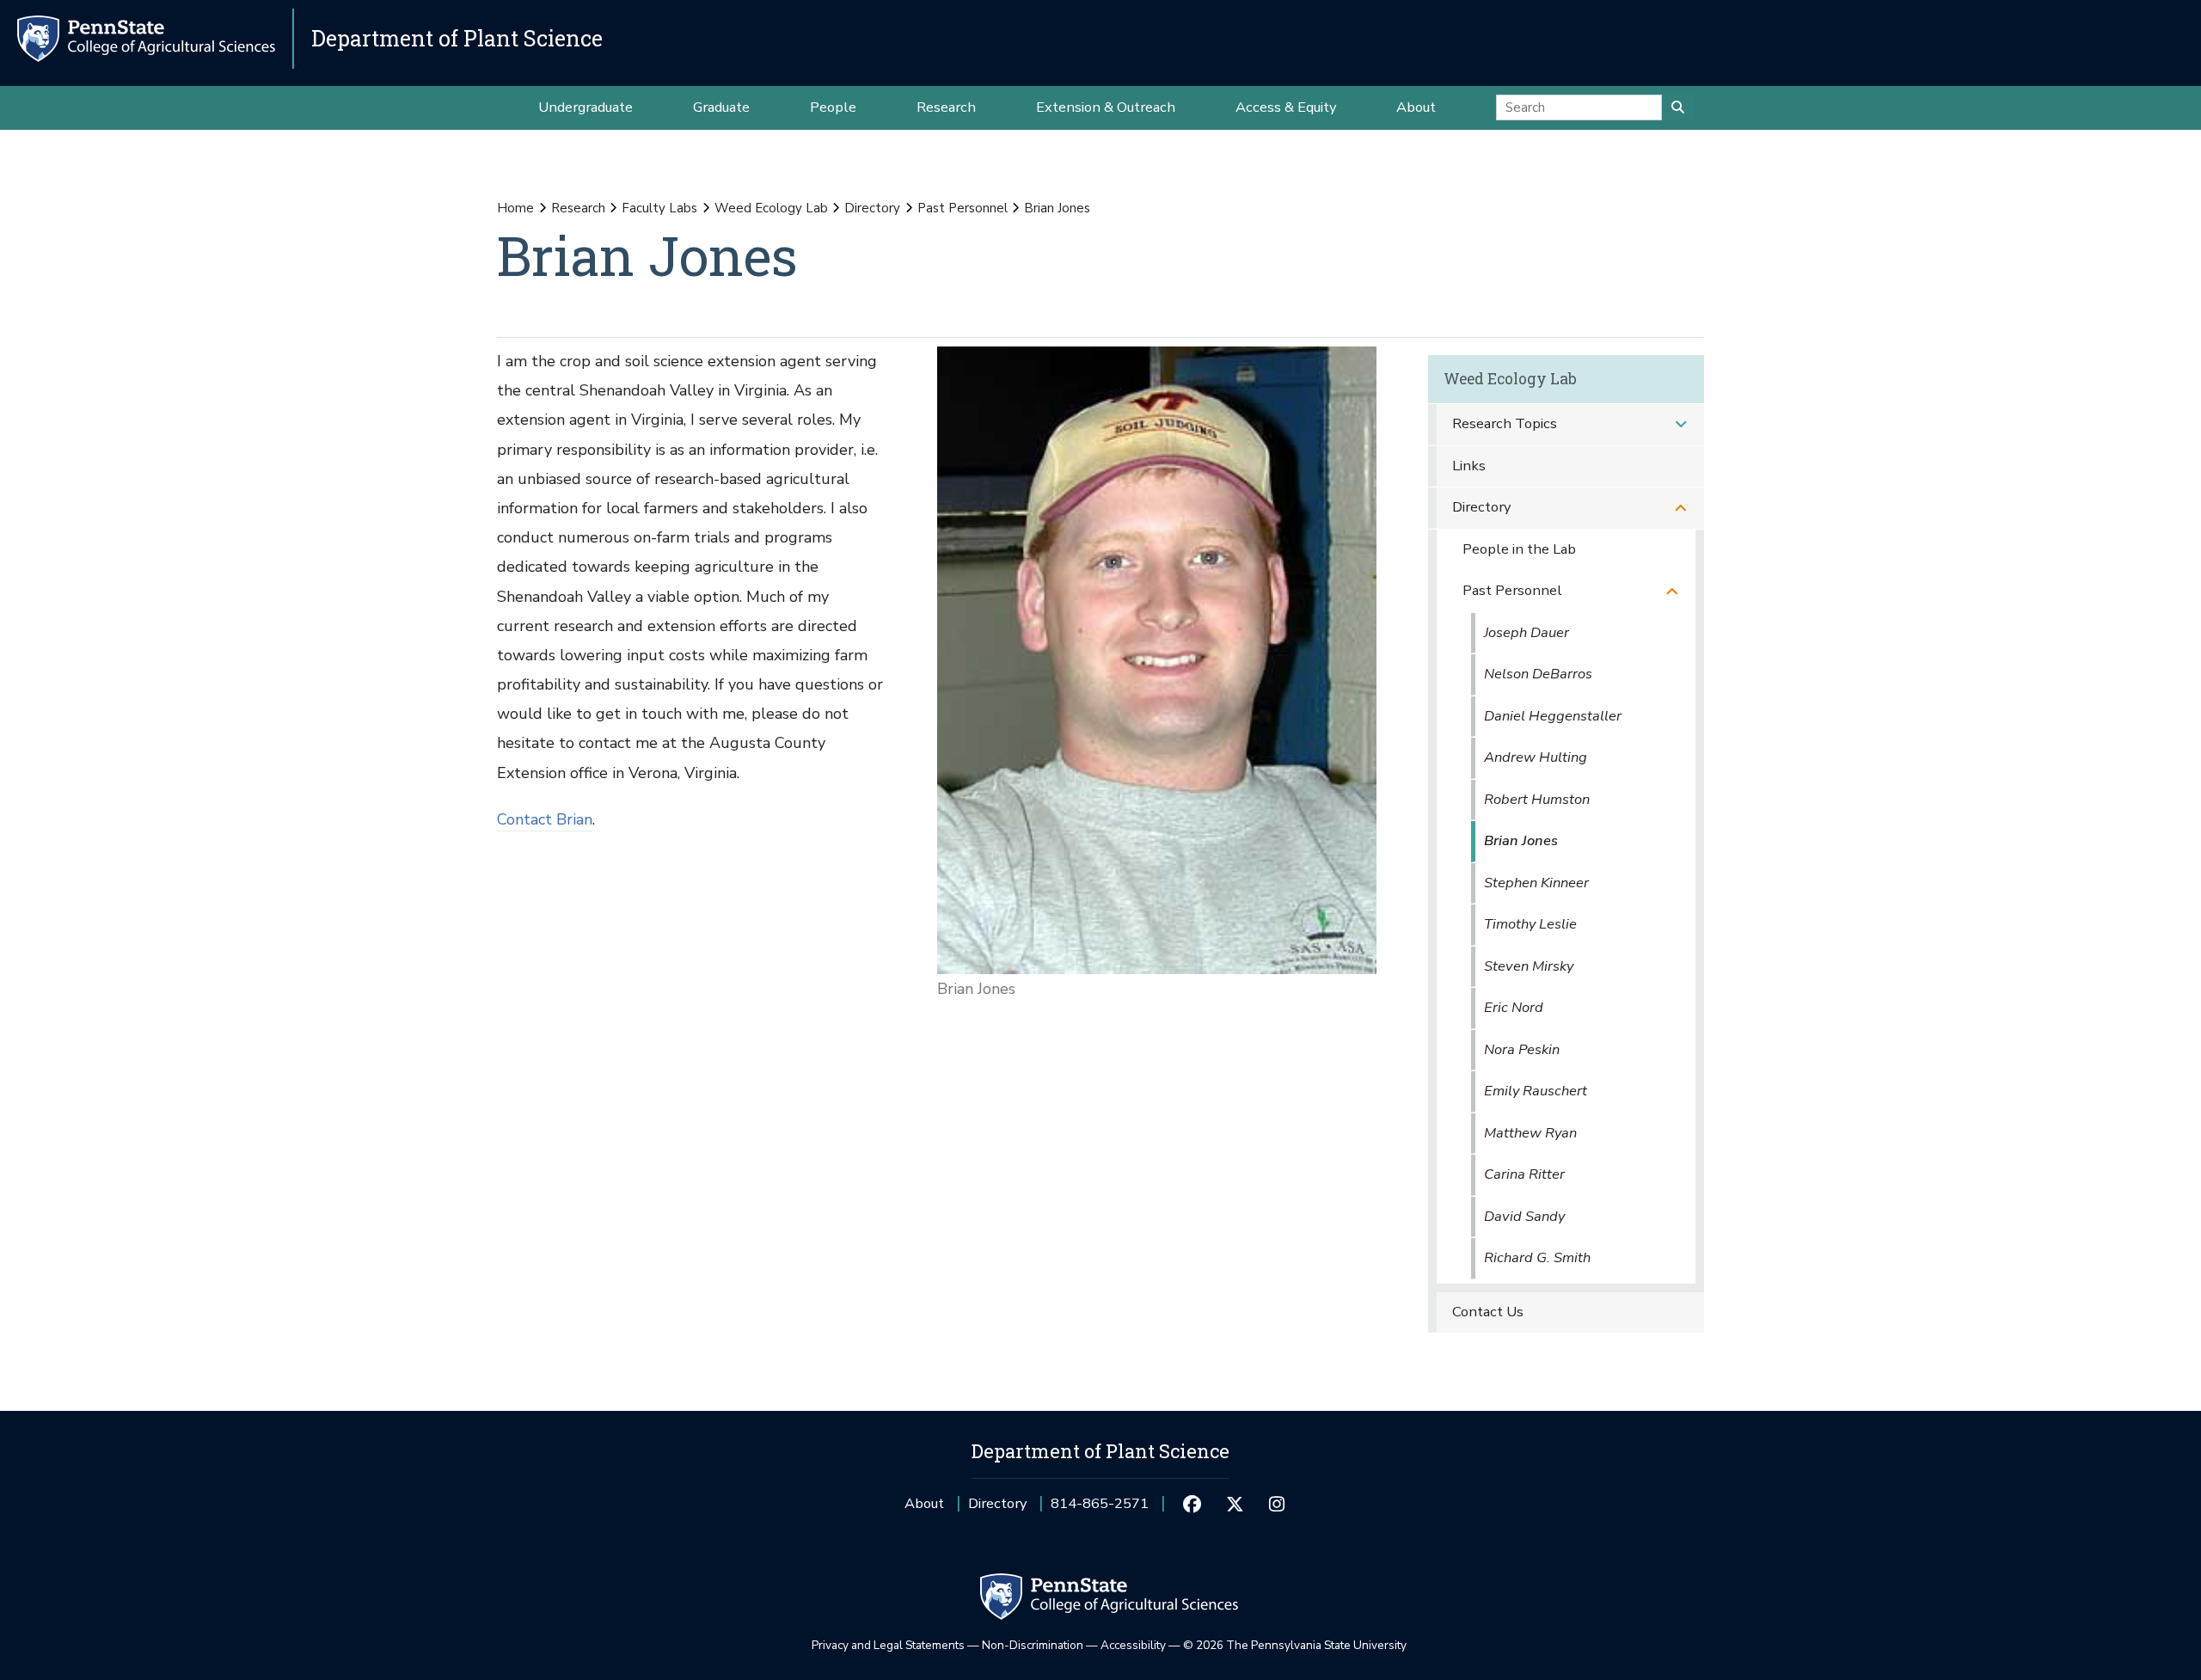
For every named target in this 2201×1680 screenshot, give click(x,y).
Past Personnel (963, 208)
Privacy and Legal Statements (888, 1645)
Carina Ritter (1524, 1174)
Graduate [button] (721, 107)
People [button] (833, 107)
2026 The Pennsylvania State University (1295, 1645)
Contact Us (1488, 1312)
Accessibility (1133, 1645)
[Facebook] (1192, 1504)
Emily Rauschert (1536, 1091)
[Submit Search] (1678, 107)
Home (515, 208)
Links (1469, 466)
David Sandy (1524, 1216)
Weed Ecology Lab (771, 208)
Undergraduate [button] (586, 107)
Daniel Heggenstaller (1553, 716)
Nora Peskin (1522, 1049)
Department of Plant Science (457, 38)
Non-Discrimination (1033, 1645)
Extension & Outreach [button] (1106, 107)
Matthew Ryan (1530, 1133)
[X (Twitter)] (1234, 1504)
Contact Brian (545, 819)
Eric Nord (1514, 1007)
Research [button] (946, 107)
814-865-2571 (1100, 1509)
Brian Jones (1521, 840)
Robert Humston (1537, 799)
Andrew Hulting (1536, 757)
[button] (1681, 424)
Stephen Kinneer (1536, 883)
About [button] (1416, 107)
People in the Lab (1519, 549)
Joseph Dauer (1527, 632)
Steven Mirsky (1529, 966)
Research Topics (1505, 423)
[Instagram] (1277, 1504)
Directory (872, 208)
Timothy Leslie (1530, 924)
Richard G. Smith (1537, 1257)
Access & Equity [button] (1286, 107)
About (924, 1503)
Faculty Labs (659, 208)
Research (578, 208)
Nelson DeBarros (1538, 674)
